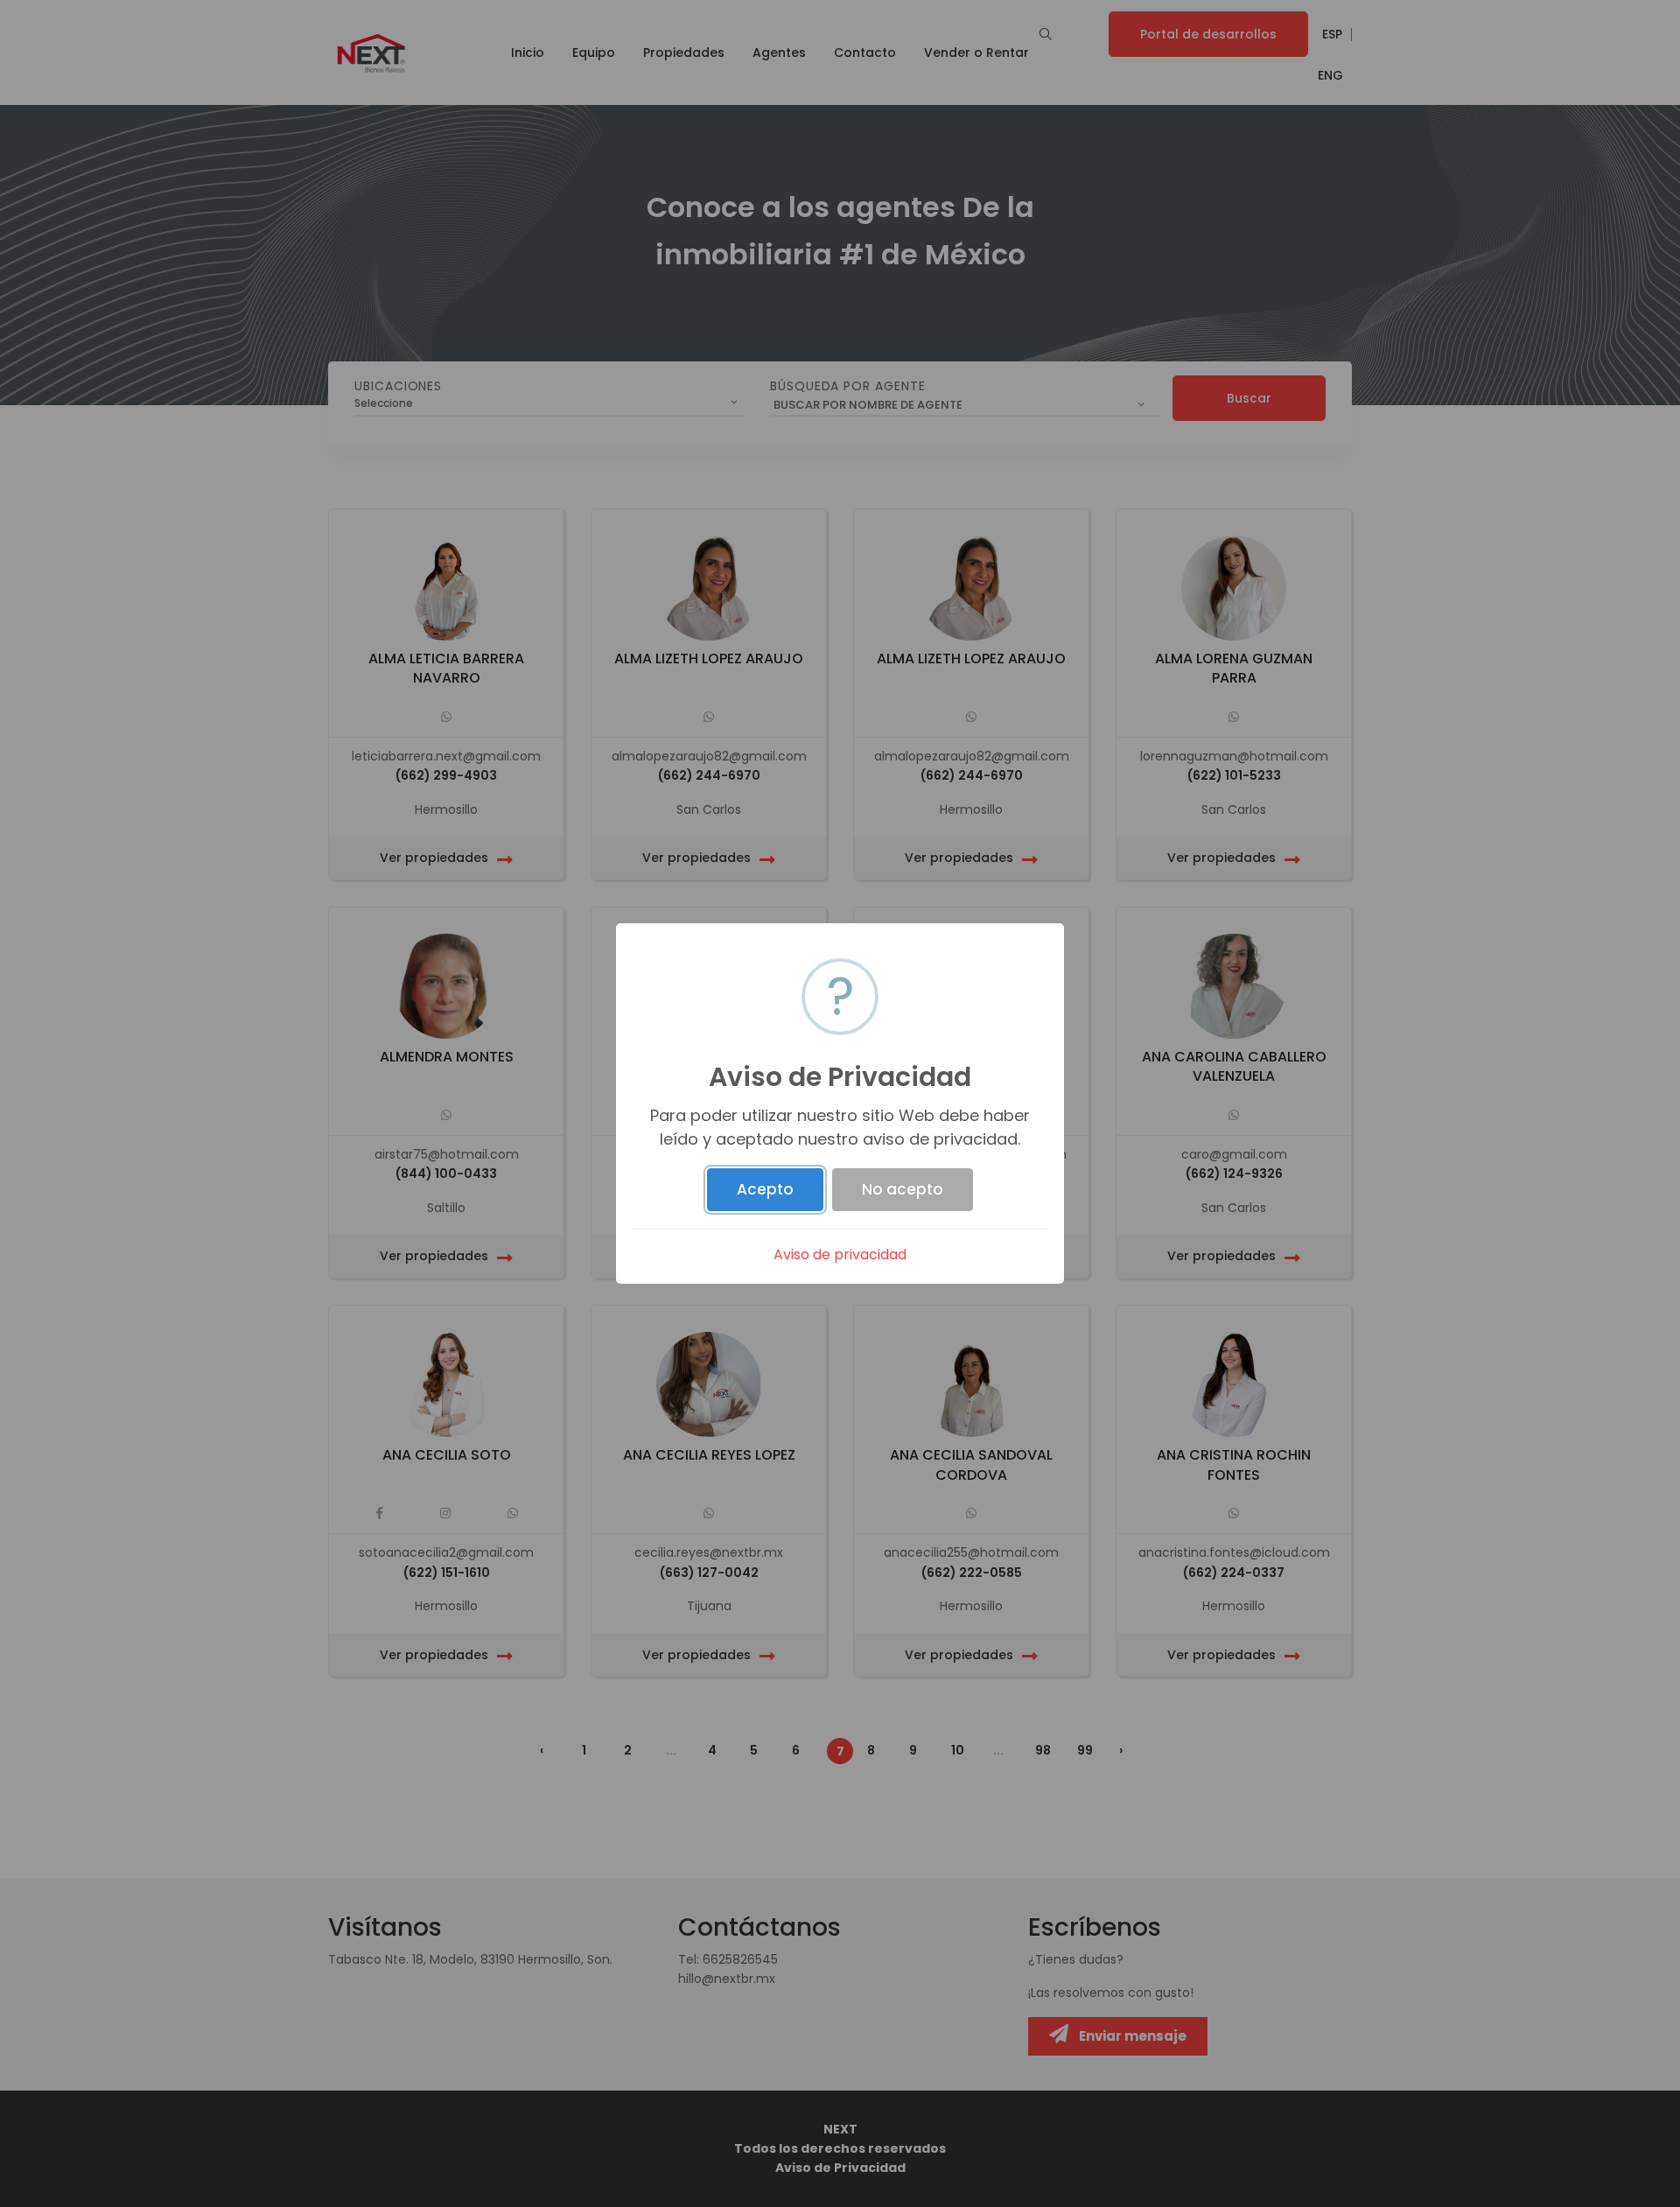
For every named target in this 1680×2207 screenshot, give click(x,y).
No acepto (903, 1189)
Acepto (765, 1189)
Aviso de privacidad (840, 1254)
